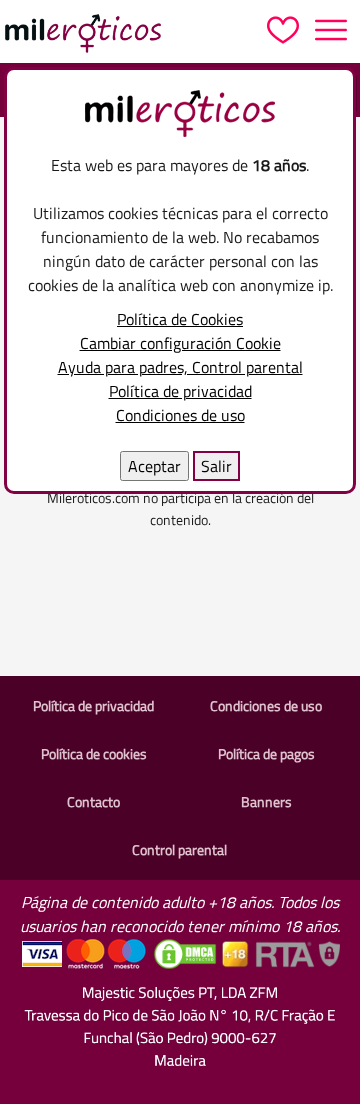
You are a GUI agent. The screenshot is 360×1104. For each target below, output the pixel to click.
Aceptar (154, 466)
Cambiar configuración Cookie (180, 343)
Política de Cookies (180, 319)
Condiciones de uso (180, 415)
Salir (216, 466)
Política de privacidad (180, 391)
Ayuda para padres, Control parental (180, 367)
